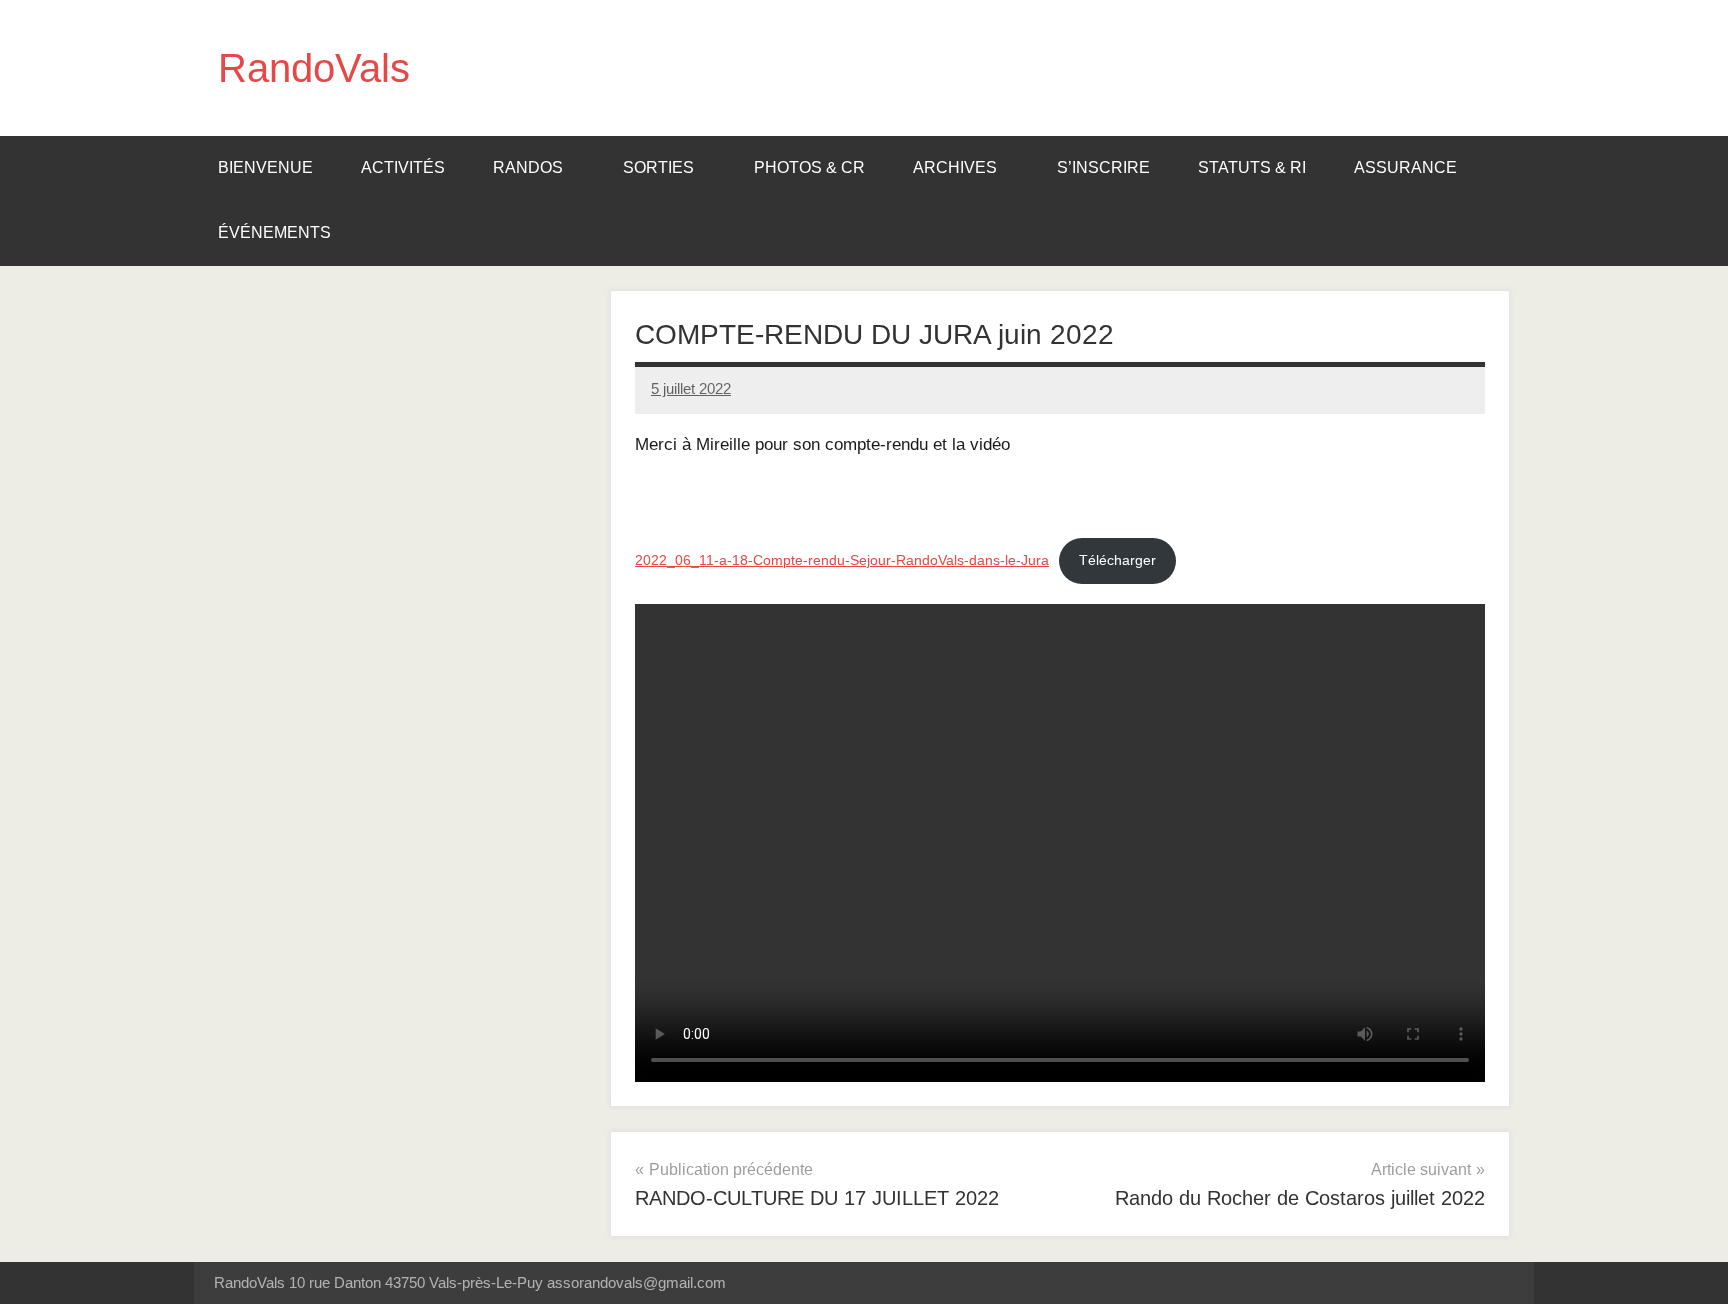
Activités (403, 167)
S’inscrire (1103, 167)
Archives (955, 167)
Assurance (1405, 167)
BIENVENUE (265, 167)
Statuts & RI (1252, 167)
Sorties (658, 167)
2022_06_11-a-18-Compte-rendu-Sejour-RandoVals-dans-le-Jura (842, 560)
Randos (528, 167)
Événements (274, 232)
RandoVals (314, 68)
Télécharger (1117, 560)
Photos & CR (809, 167)
